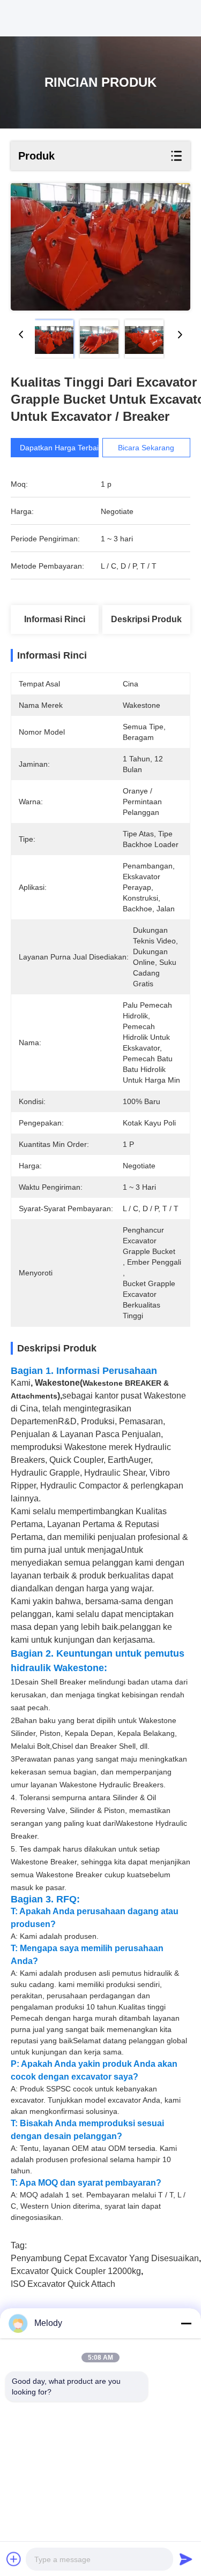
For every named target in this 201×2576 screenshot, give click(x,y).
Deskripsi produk (146, 619)
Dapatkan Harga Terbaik (61, 448)
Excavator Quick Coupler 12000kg (76, 2271)
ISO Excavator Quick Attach (63, 2284)
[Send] (186, 2559)
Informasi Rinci (55, 619)
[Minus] (186, 2323)
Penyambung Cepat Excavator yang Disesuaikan (105, 2258)
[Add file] (14, 2559)
